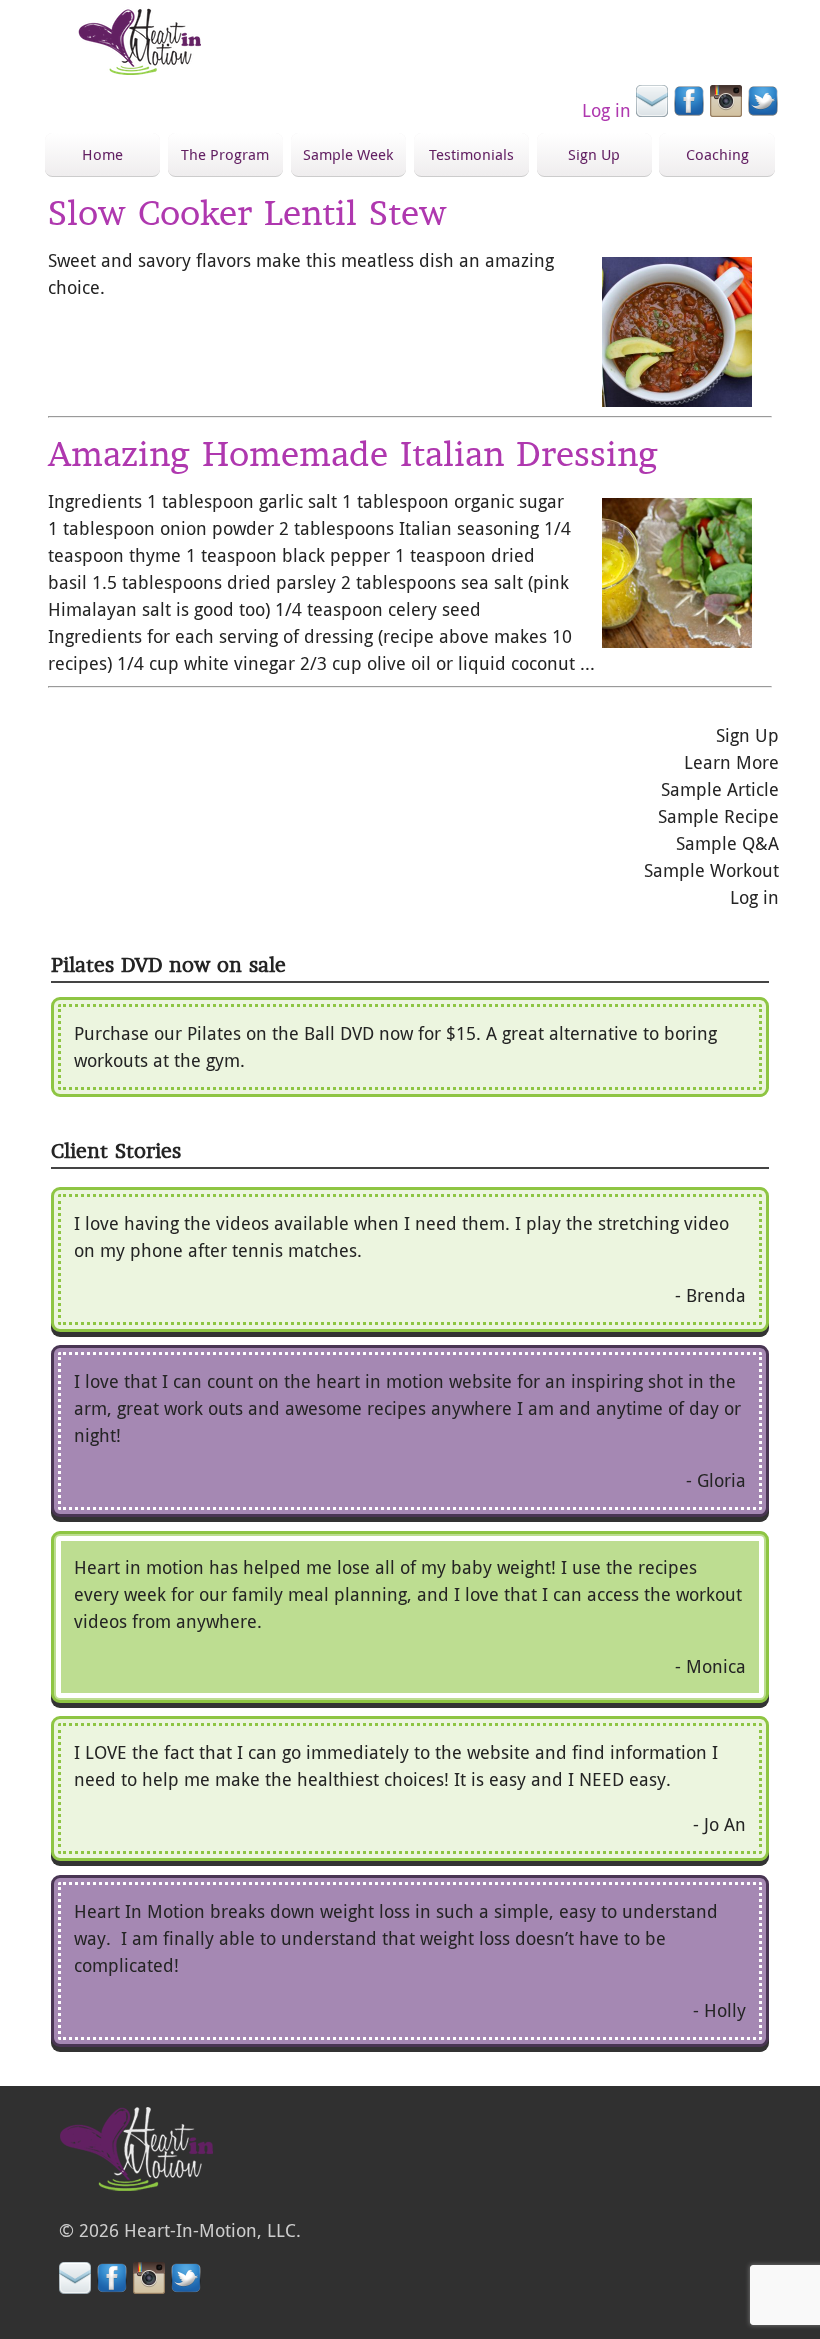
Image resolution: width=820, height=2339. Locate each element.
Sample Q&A (727, 843)
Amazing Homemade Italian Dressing (353, 454)
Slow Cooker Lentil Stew (247, 213)
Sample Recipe (718, 816)
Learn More (731, 762)
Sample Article (720, 789)
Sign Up (594, 154)
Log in (606, 110)
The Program (225, 154)
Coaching (717, 154)
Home (102, 154)
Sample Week (348, 154)
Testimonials (471, 154)
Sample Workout (711, 870)
